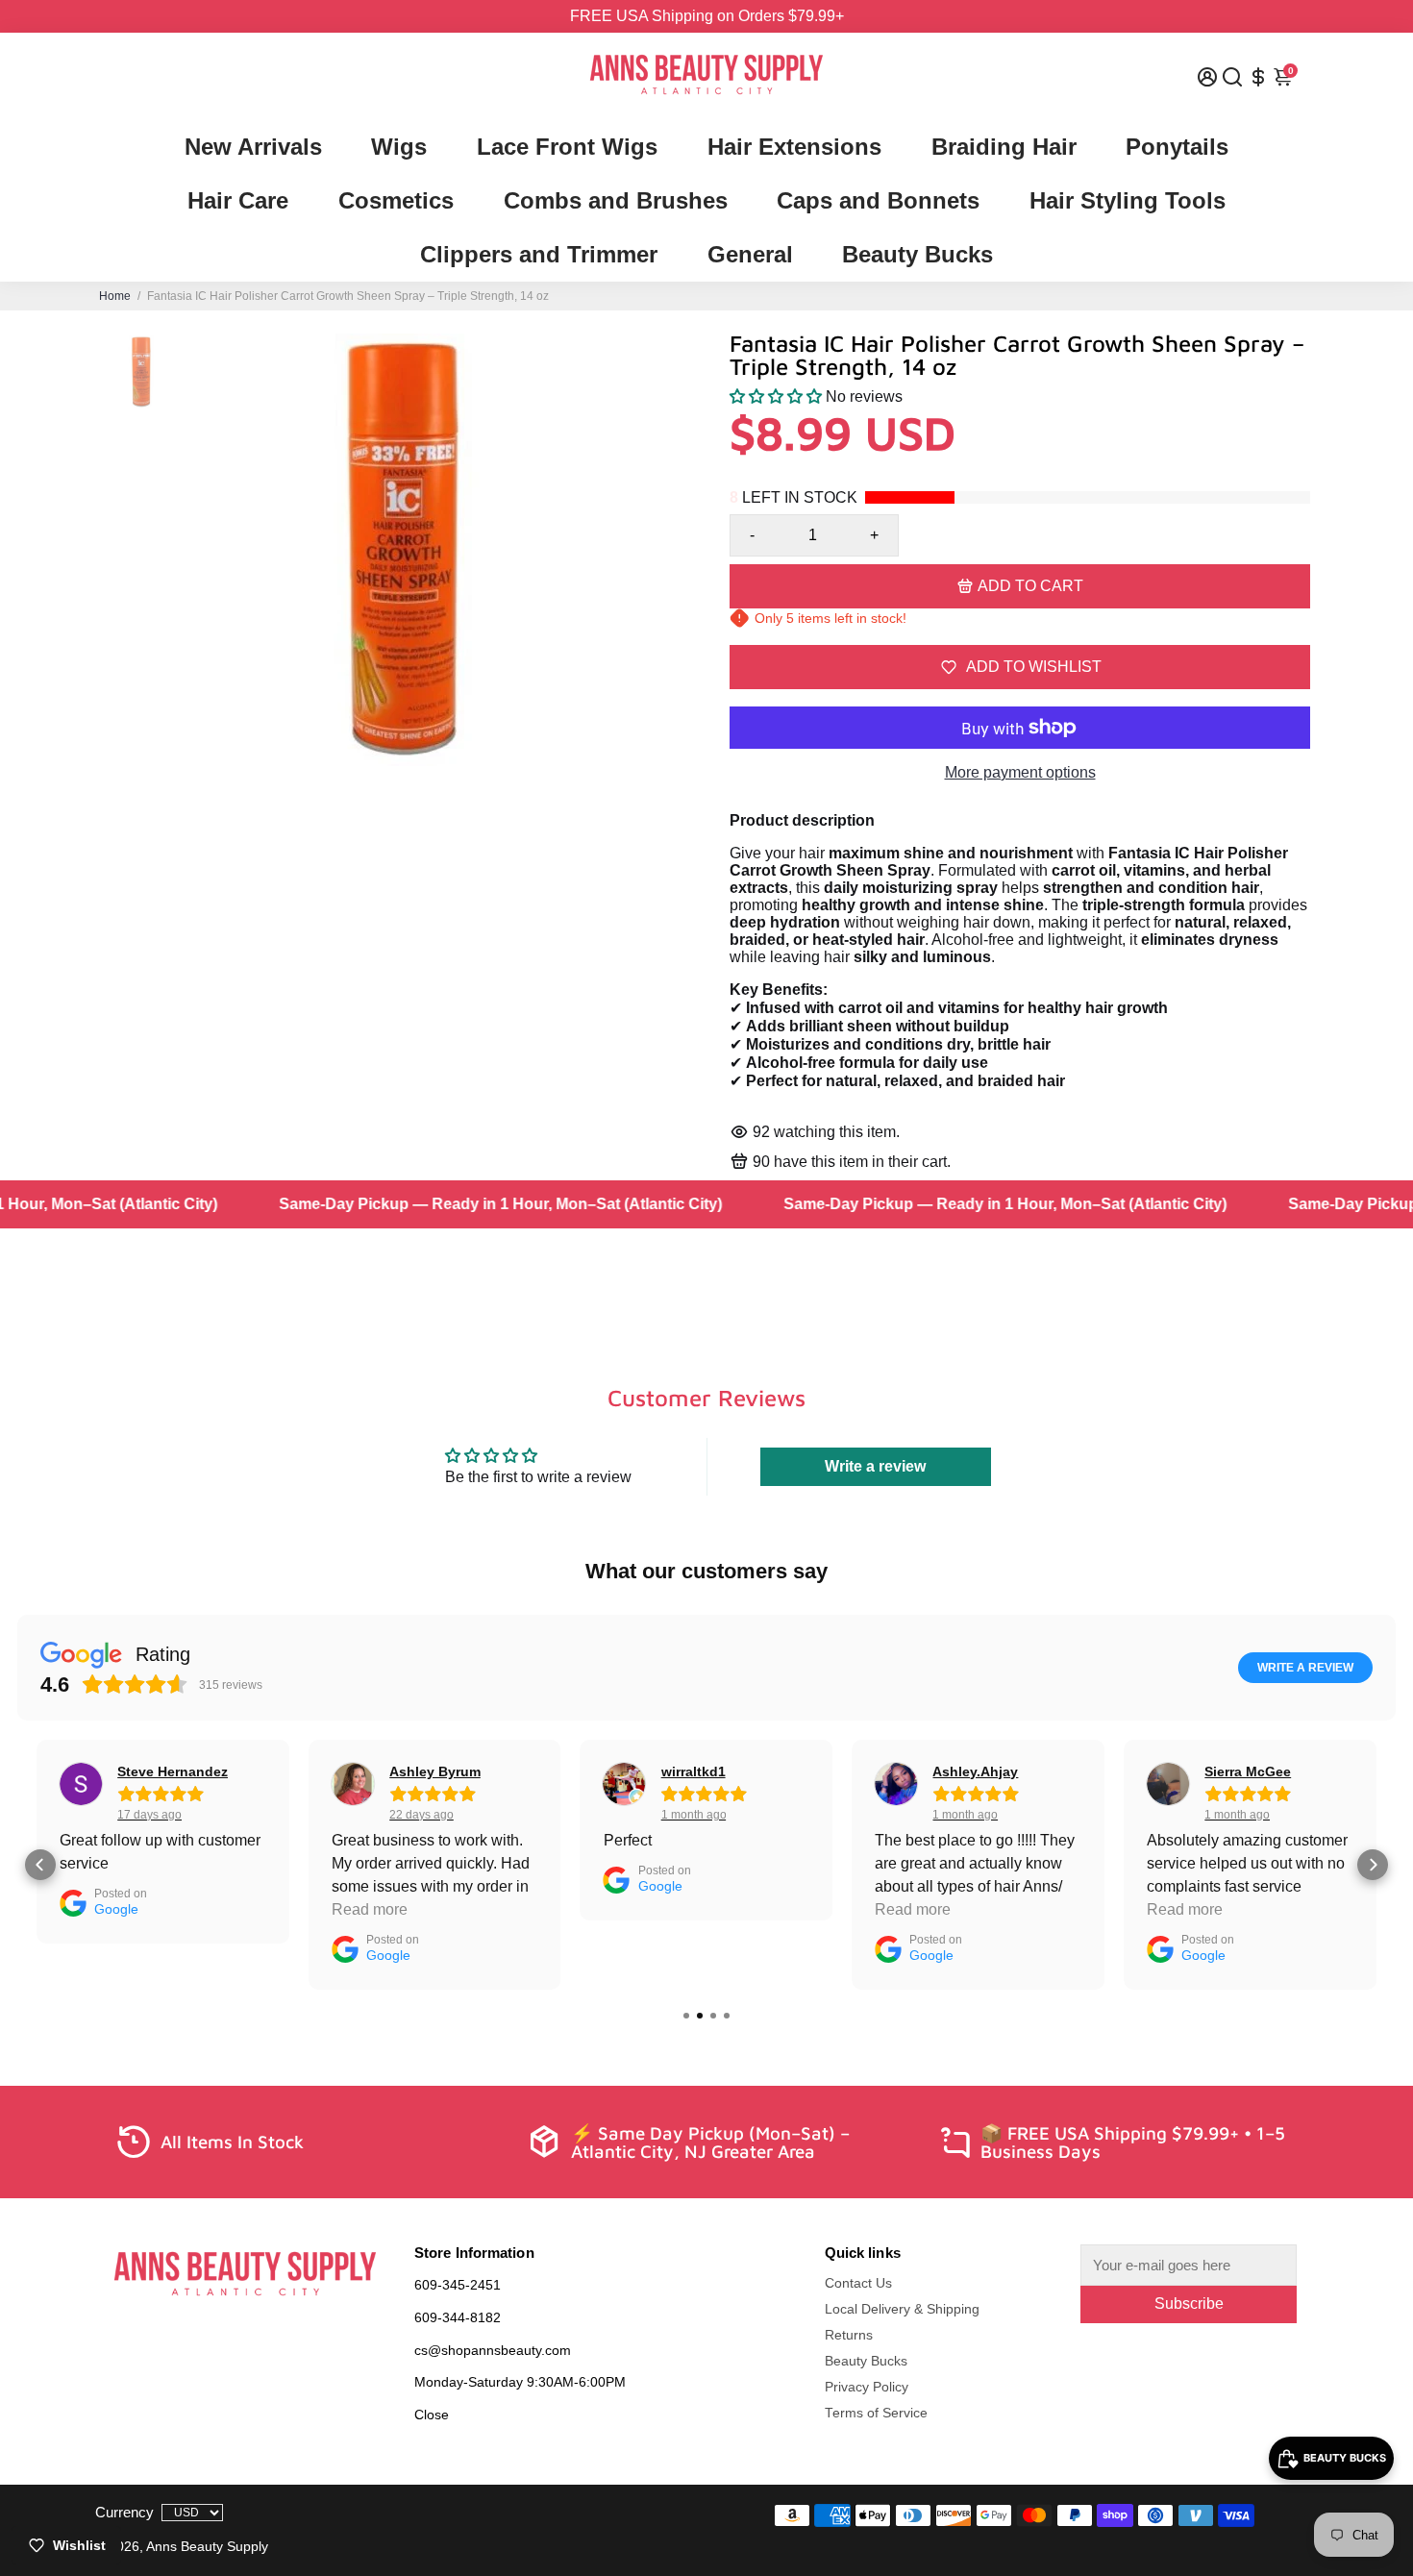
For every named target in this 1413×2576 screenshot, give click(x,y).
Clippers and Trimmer (539, 254)
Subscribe (1189, 2304)
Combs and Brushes (616, 200)
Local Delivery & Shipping (902, 2309)
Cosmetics (396, 200)
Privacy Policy (867, 2387)
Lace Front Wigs (567, 147)
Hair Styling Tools (1128, 200)
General (750, 254)
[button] (776, 396)
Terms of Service (876, 2413)
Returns (849, 2335)
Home (115, 296)
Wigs (399, 147)
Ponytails (1177, 147)
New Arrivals (253, 147)
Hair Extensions (794, 147)
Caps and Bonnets (878, 200)
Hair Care (238, 200)
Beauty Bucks (917, 254)
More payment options (1020, 772)
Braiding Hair (1004, 147)
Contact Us (858, 2283)
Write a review (875, 1466)
